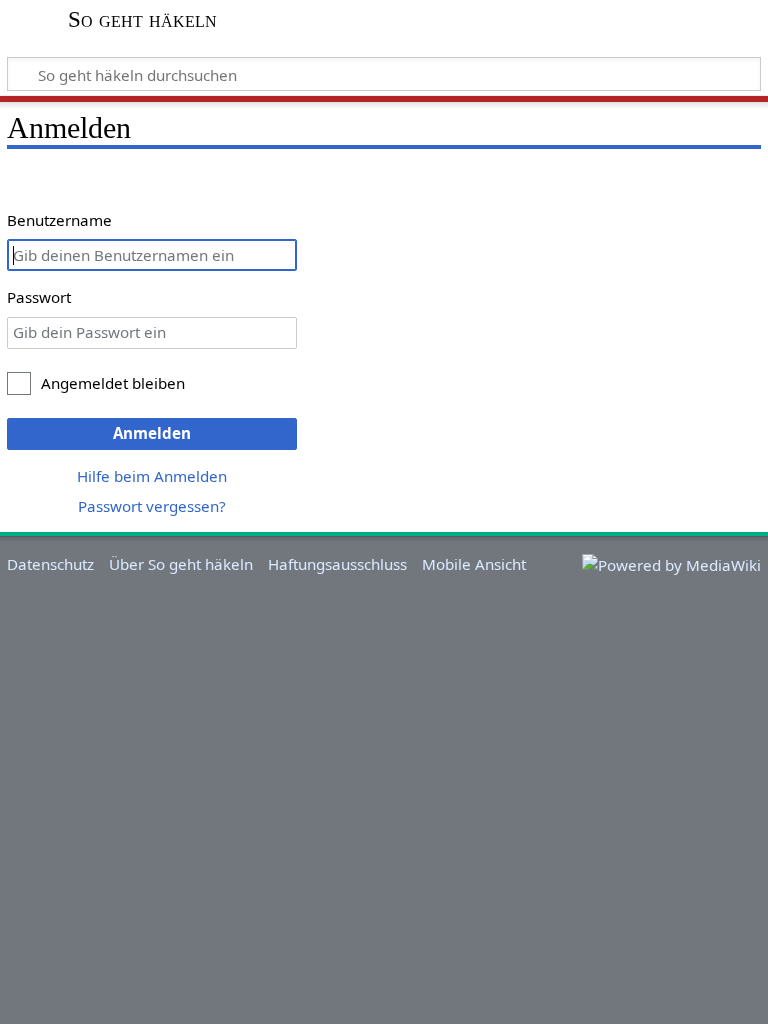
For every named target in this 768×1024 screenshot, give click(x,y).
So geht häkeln (142, 20)
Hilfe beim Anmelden (152, 476)
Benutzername (59, 220)
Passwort (39, 297)
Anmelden (152, 433)
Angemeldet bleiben (113, 383)
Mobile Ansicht (474, 564)
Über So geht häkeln (181, 564)
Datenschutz (50, 564)
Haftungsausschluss (337, 564)
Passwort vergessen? (152, 506)
